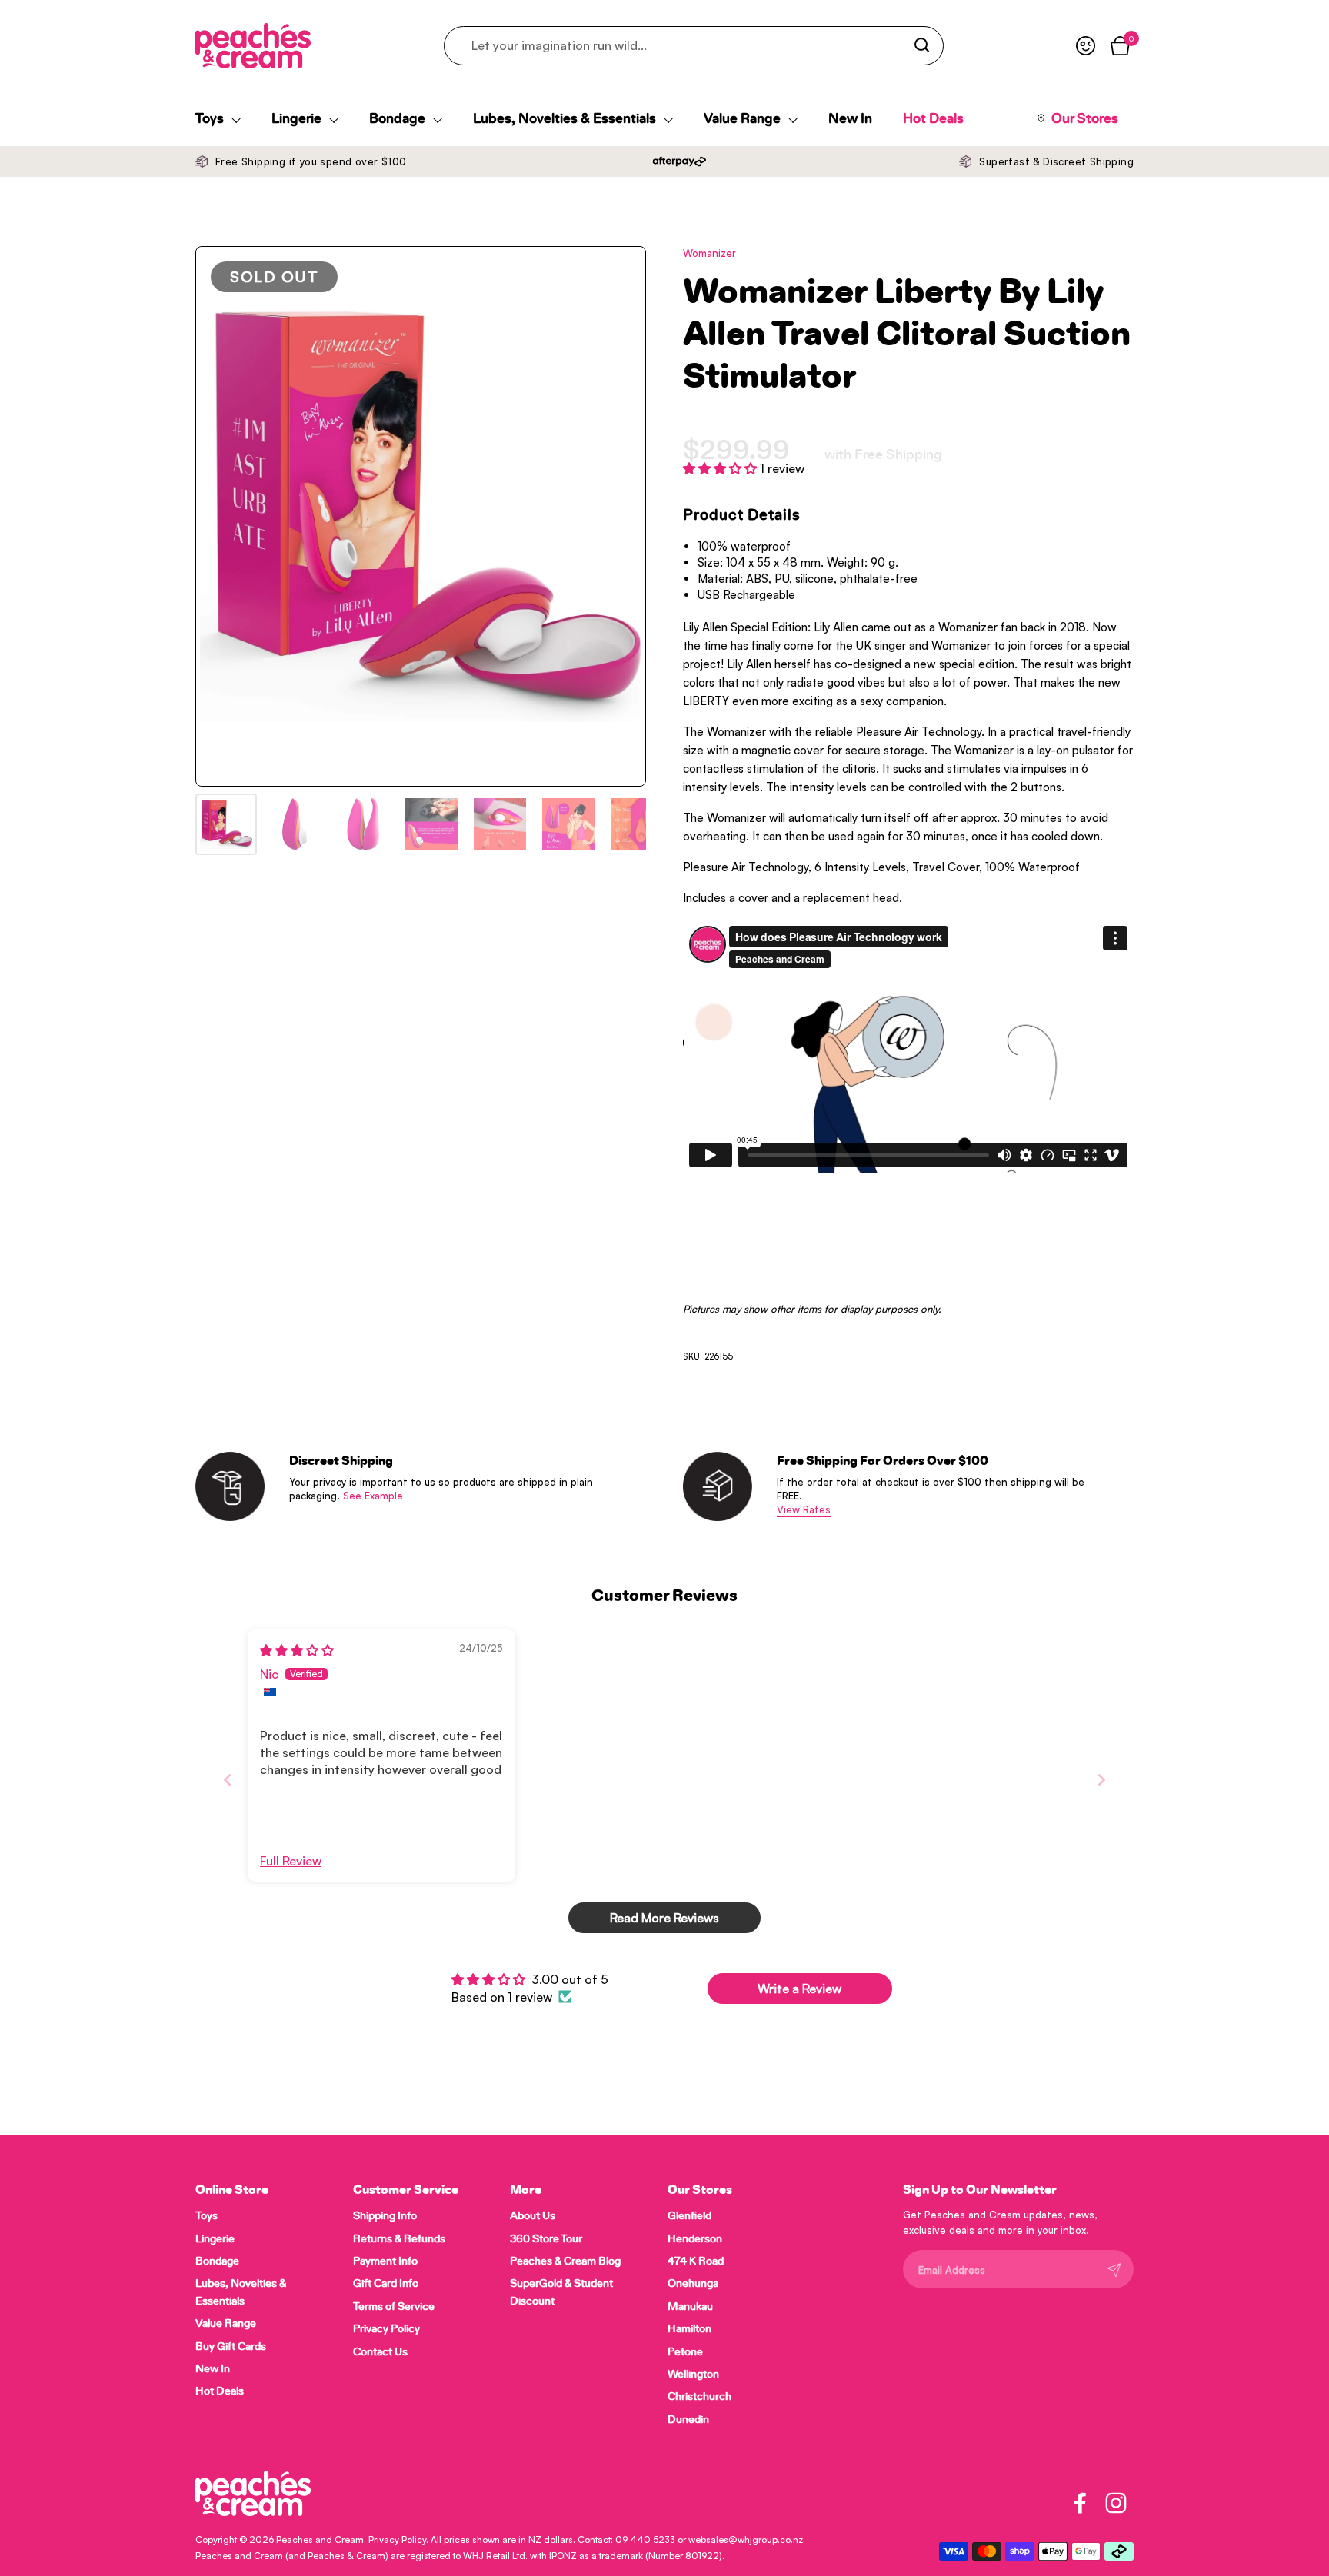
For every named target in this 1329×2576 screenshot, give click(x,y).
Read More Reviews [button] (664, 1918)
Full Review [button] (291, 1861)
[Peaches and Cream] (253, 46)
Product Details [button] (742, 515)
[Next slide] (1101, 1780)
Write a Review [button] (799, 1989)
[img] (297, 1650)
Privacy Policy (397, 2539)
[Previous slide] (228, 1780)
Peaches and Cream (320, 2539)
